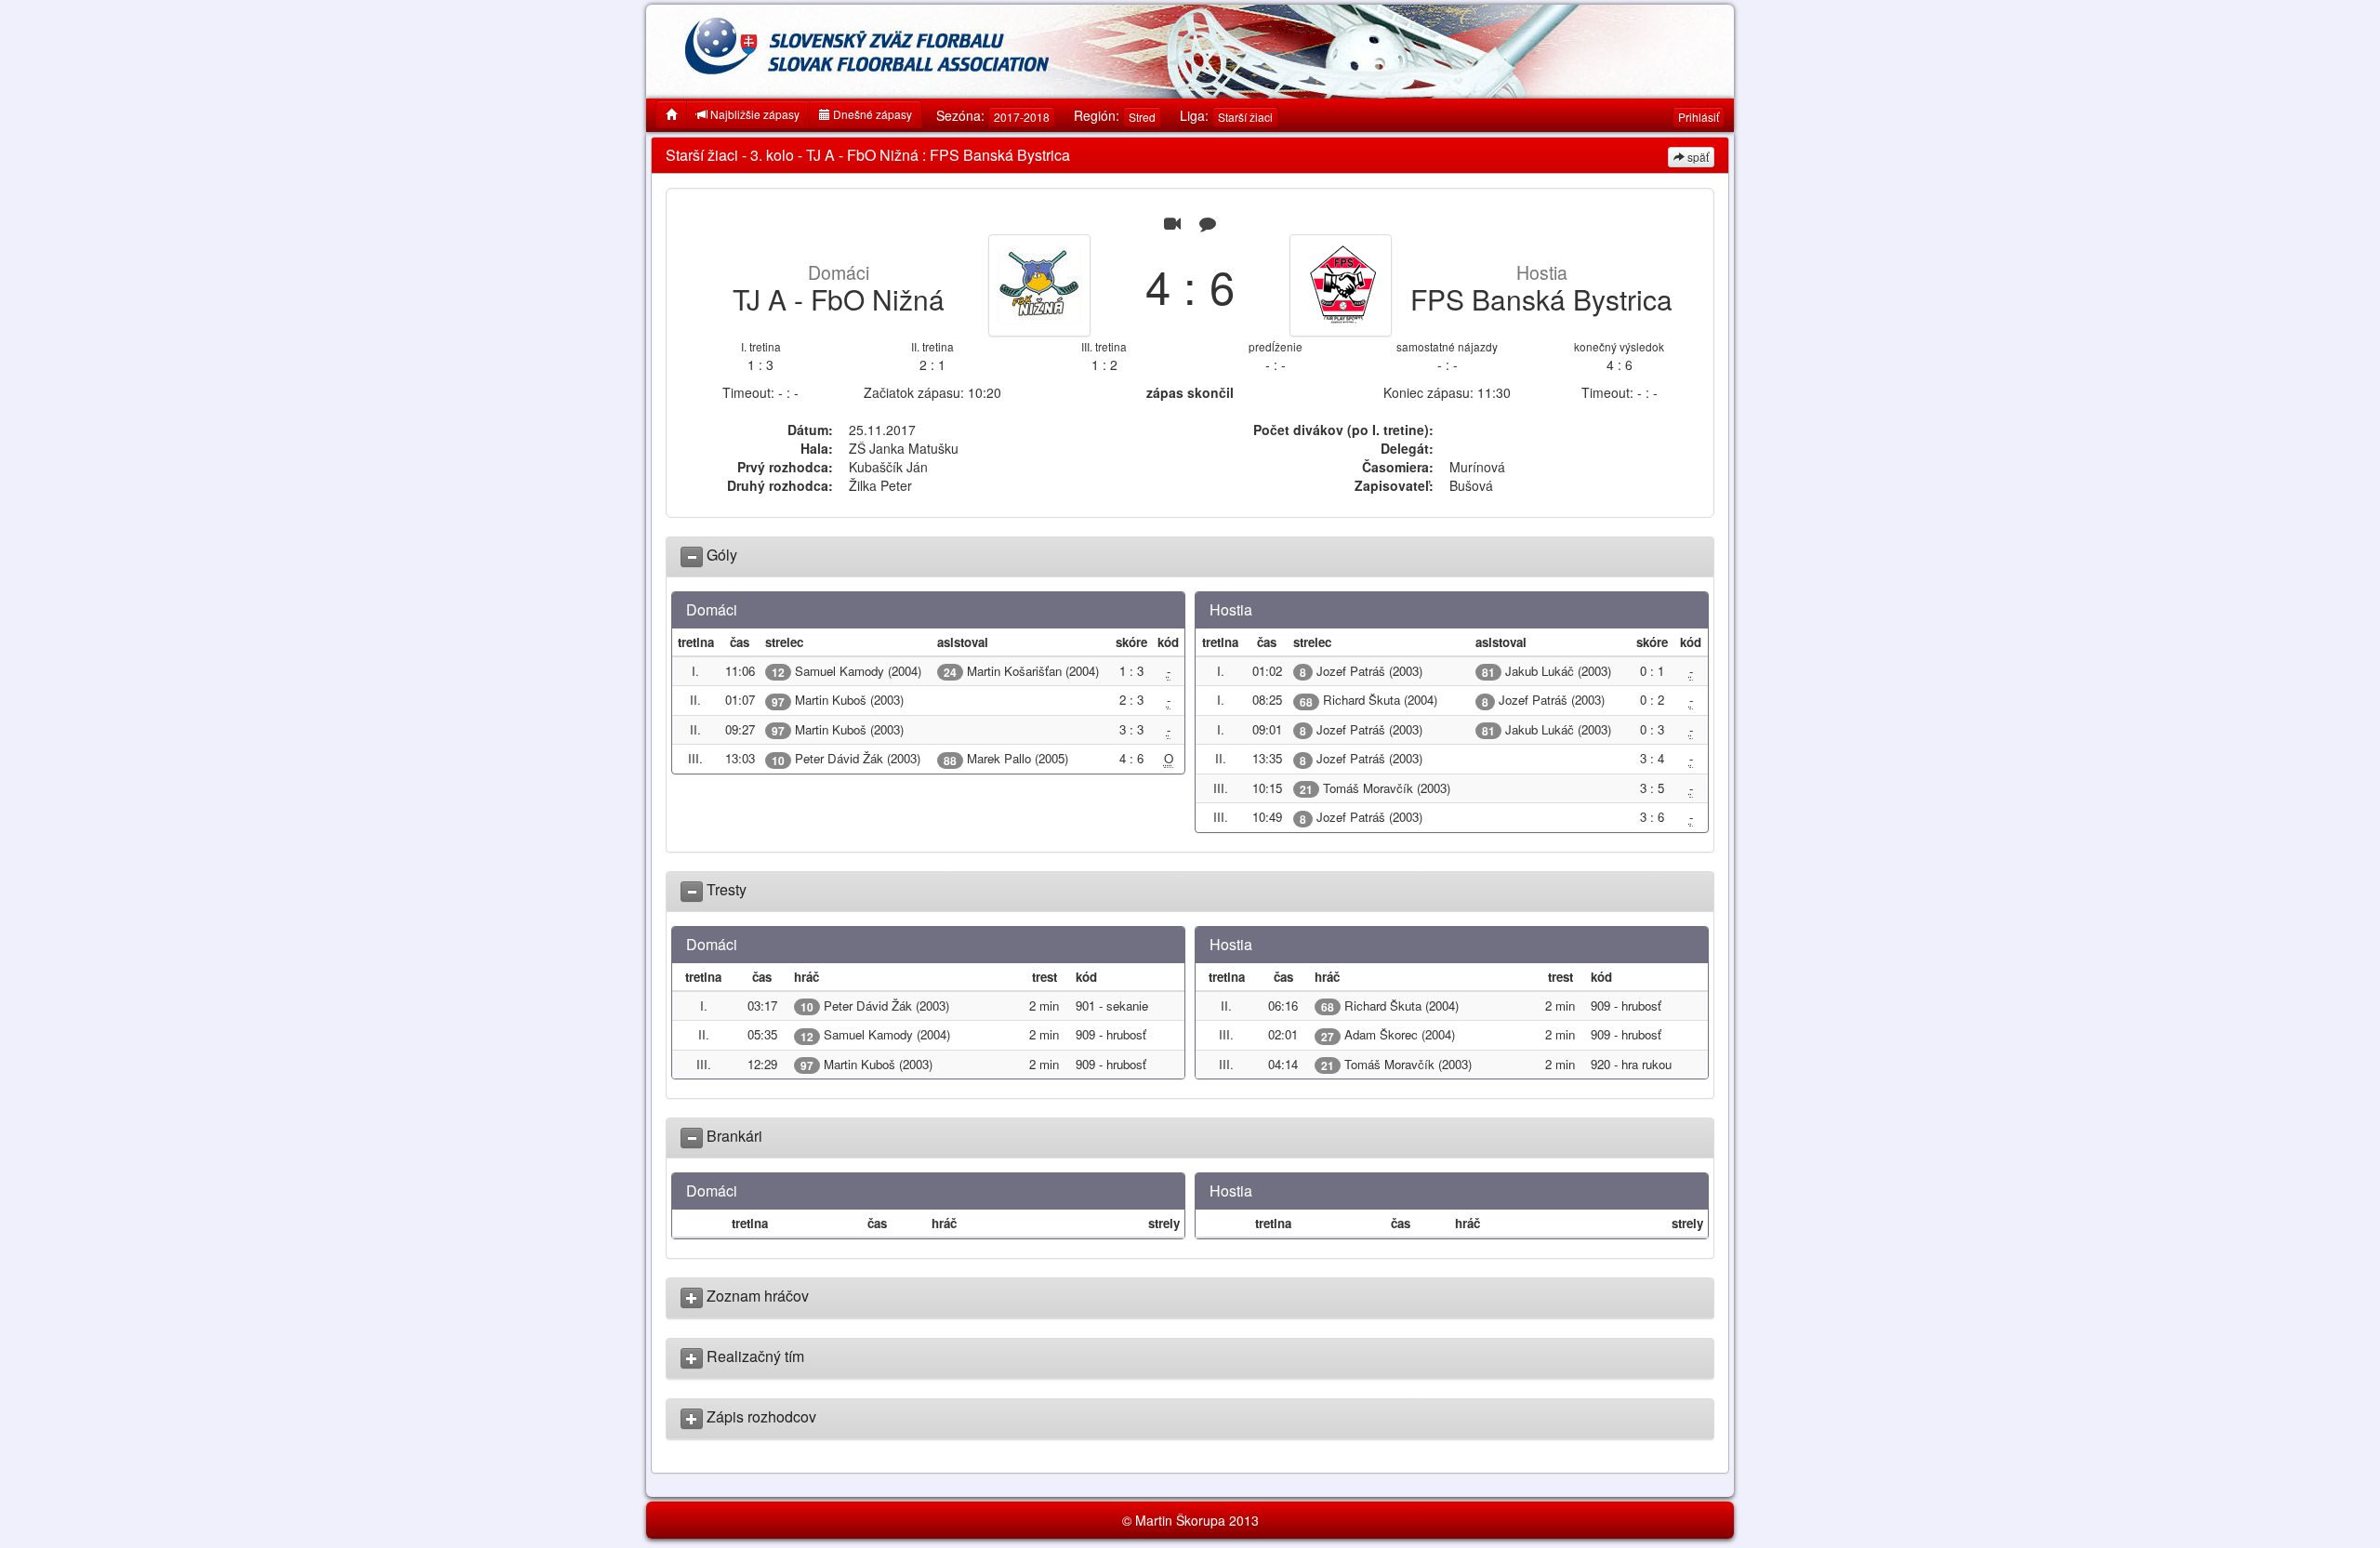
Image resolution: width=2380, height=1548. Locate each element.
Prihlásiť (1699, 117)
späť (1697, 157)
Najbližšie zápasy (754, 114)
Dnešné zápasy (871, 114)
